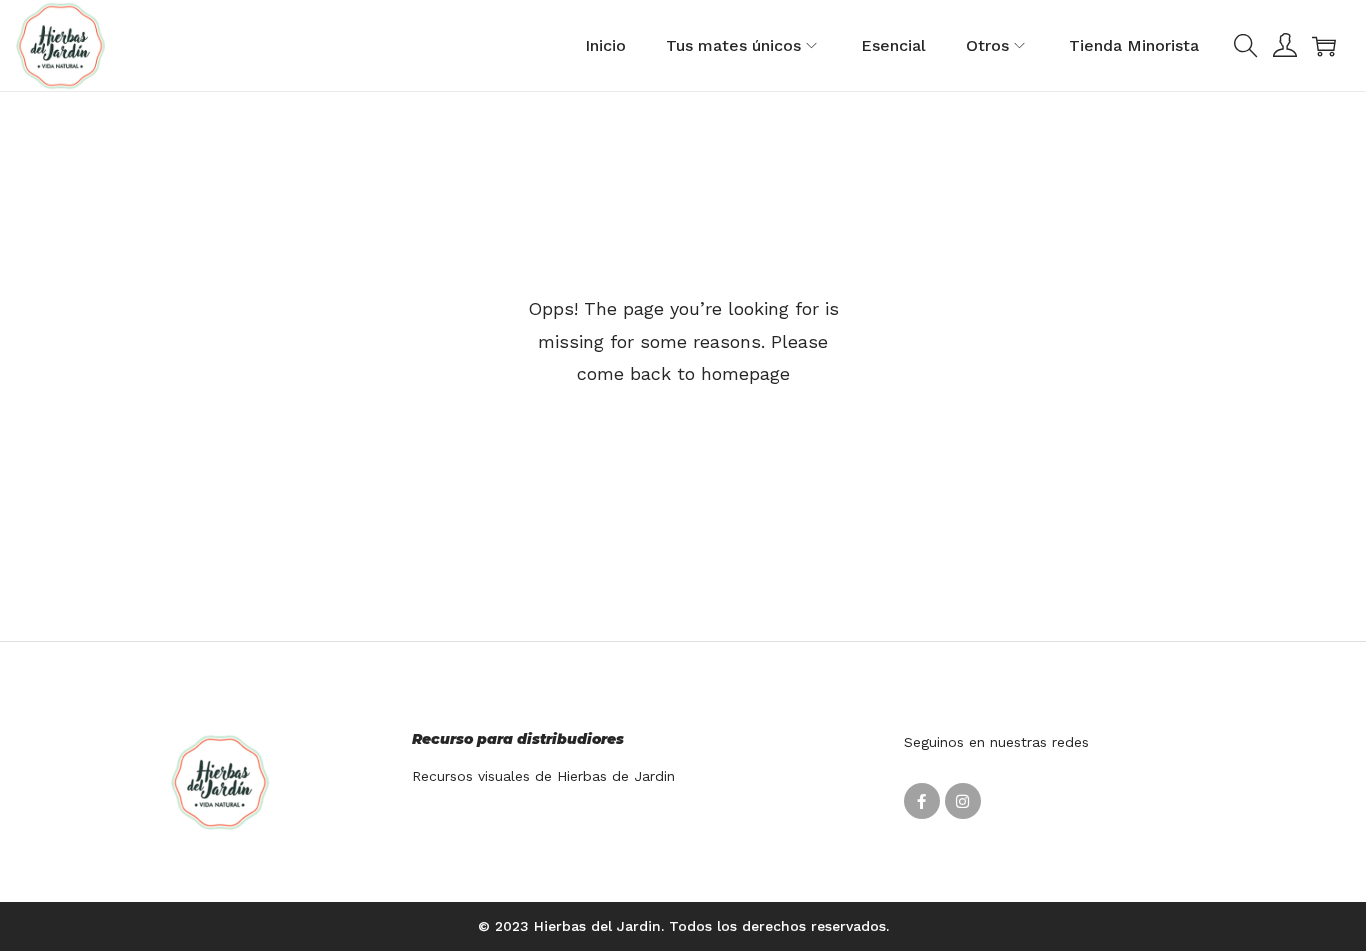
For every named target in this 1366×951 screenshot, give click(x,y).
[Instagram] (963, 801)
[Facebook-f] (922, 801)
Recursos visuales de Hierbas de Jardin (543, 776)
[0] (1324, 46)
